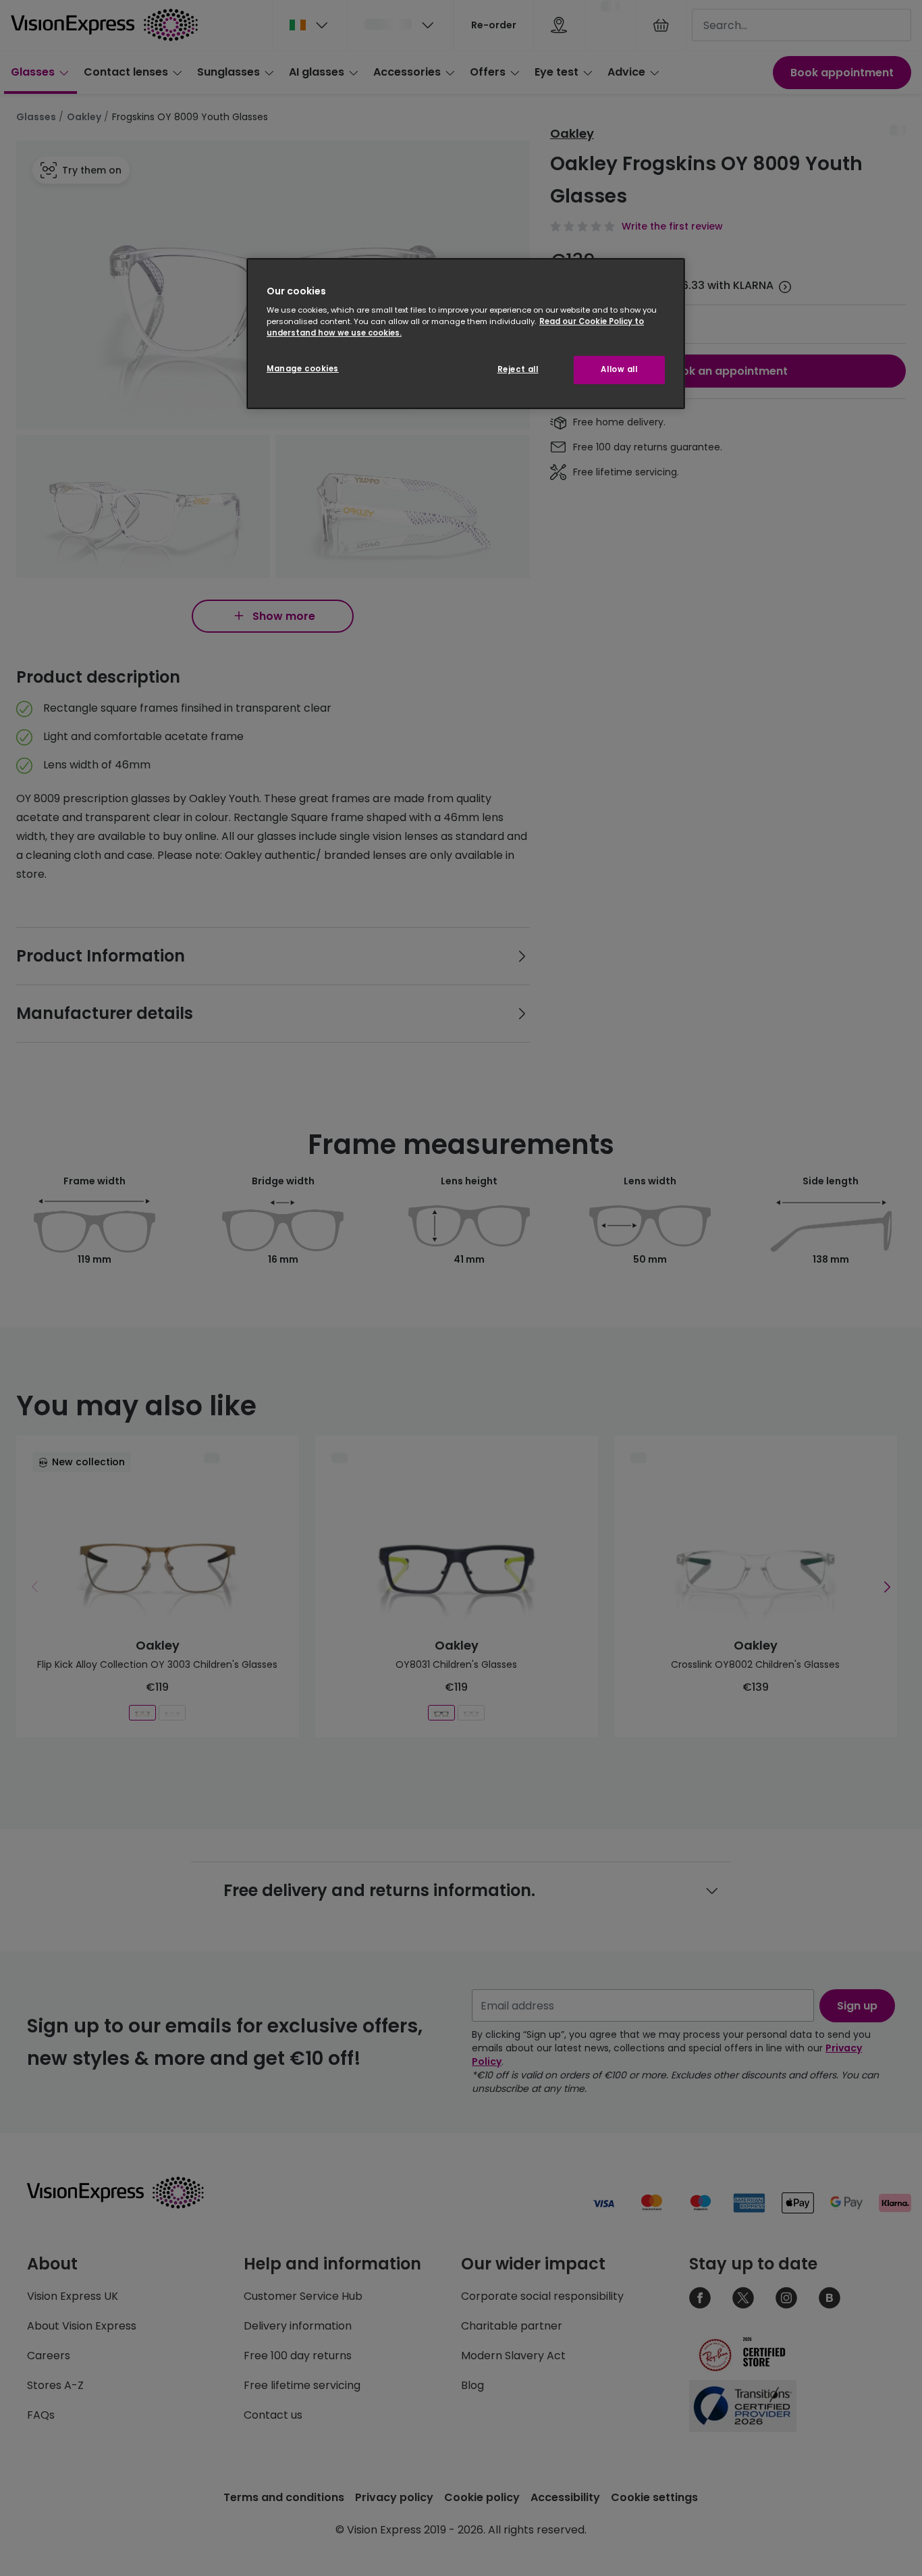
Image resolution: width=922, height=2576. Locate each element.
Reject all (518, 369)
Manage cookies (303, 369)
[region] (466, 334)
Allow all (619, 369)
